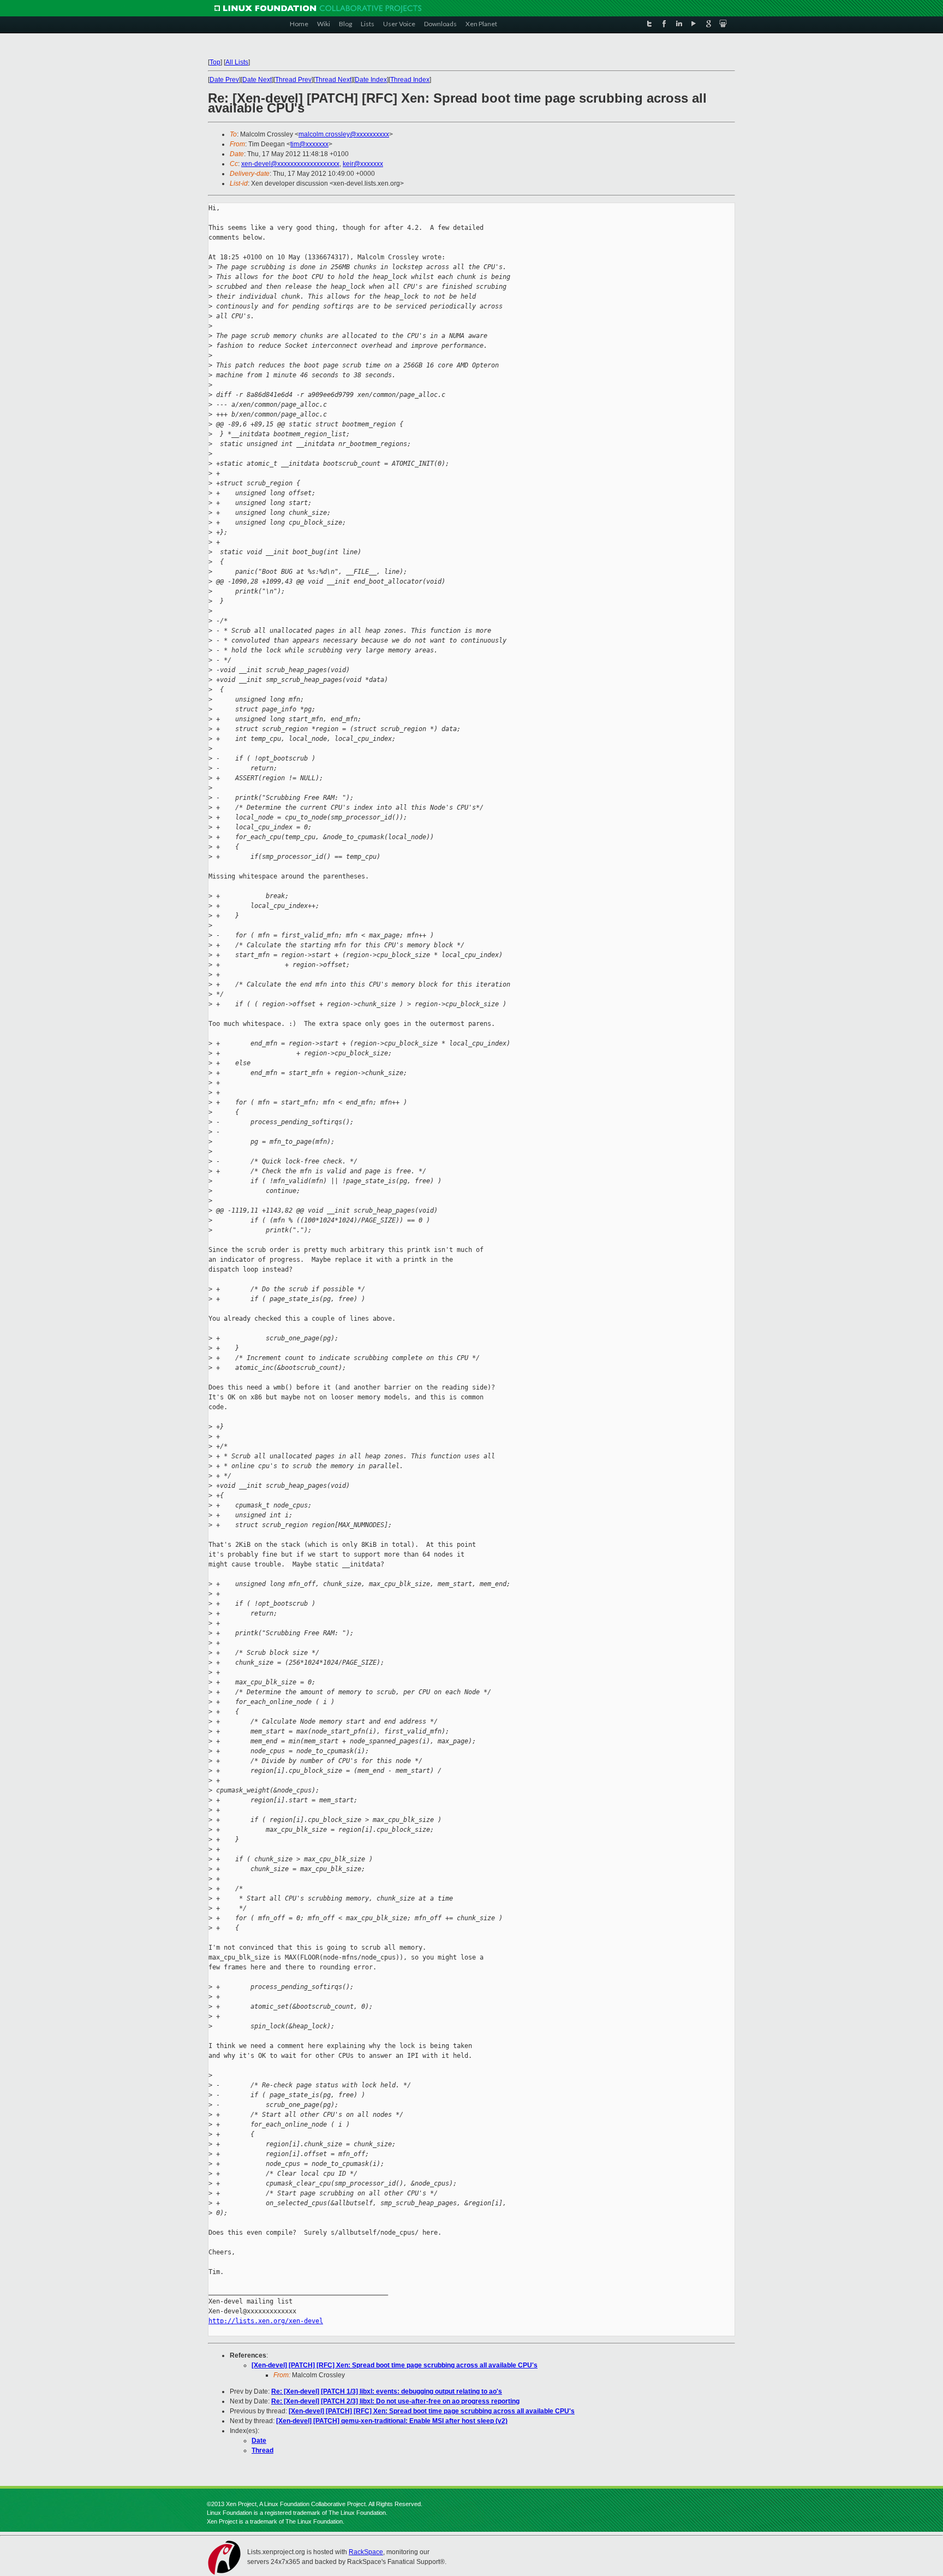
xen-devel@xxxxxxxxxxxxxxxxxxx (290, 164)
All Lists (237, 62)
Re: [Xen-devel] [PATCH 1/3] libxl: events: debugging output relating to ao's (387, 2391)
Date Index (371, 80)
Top (215, 62)
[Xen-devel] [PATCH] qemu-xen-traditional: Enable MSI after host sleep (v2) (392, 2421)
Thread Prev (293, 80)
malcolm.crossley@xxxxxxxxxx (344, 134)
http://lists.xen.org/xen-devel (266, 2321)
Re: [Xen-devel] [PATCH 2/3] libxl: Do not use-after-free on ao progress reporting (395, 2401)
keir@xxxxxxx (363, 164)
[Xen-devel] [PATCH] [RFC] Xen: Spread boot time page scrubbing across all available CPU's (395, 2365)
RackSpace (366, 2552)
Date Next (257, 80)
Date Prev (224, 80)
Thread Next (333, 80)
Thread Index (410, 80)
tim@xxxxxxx (309, 144)
